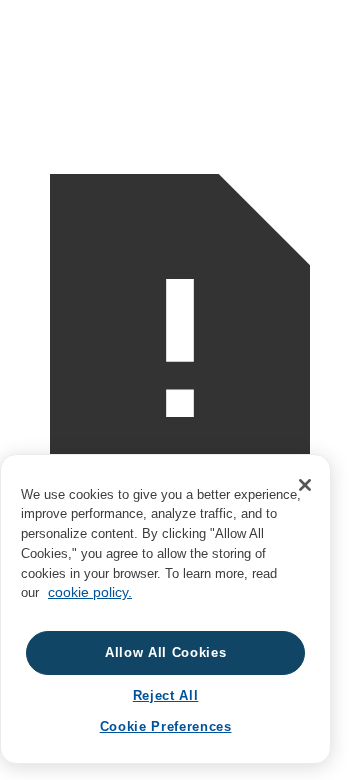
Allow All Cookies (165, 652)
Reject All (166, 695)
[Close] (305, 485)
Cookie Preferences (166, 726)
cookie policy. (90, 592)
